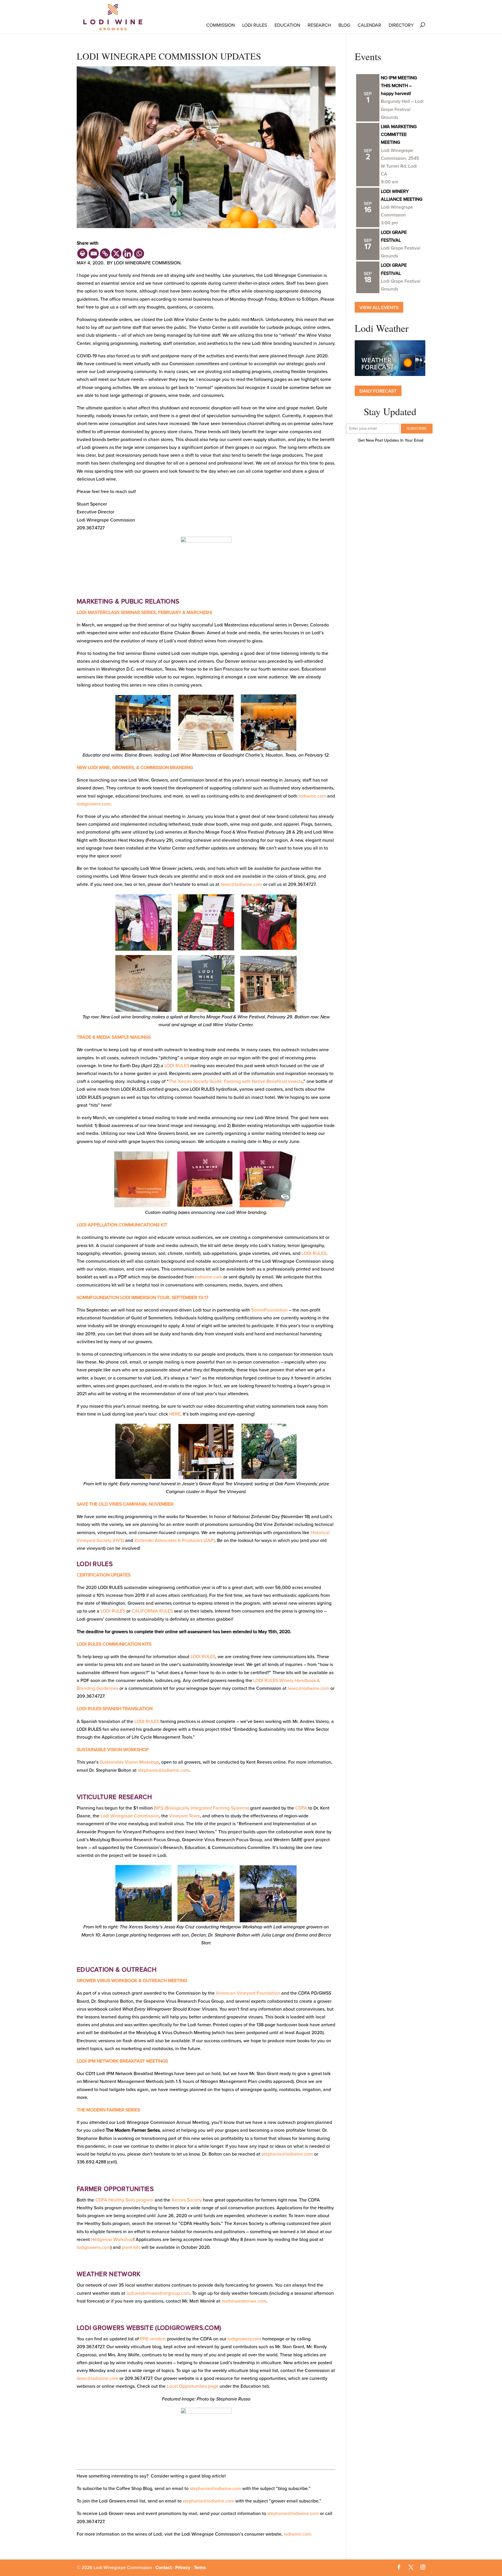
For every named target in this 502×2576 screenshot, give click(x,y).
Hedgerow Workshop (112, 2240)
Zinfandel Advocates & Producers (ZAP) (174, 1540)
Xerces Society (187, 2200)
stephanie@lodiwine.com (163, 1770)
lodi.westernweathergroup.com (158, 2293)
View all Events (379, 307)
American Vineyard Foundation (248, 1993)
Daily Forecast (378, 391)
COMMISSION (220, 25)
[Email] (94, 254)
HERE (175, 1414)
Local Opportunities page (193, 2386)
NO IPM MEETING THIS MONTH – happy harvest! (399, 86)
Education (287, 25)
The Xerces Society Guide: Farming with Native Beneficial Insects (236, 1081)
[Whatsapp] (139, 254)
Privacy (183, 2568)
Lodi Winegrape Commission (130, 1816)
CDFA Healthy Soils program (124, 2200)
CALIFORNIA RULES (152, 1611)
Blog (344, 25)
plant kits (131, 2247)
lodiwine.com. (298, 2534)
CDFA (301, 1808)
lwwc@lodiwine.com (241, 884)
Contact (164, 2568)
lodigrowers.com (94, 804)
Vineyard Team (184, 1816)
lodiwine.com (312, 796)
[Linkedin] (128, 254)
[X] (116, 254)
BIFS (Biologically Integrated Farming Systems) (201, 1808)
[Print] (82, 254)
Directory (401, 25)
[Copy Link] (105, 254)
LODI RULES (255, 25)
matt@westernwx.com (244, 2301)
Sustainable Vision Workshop (129, 1762)
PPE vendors (153, 2339)
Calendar (369, 25)
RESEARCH (319, 25)
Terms (200, 2568)
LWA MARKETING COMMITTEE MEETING (399, 135)
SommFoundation (269, 1310)
